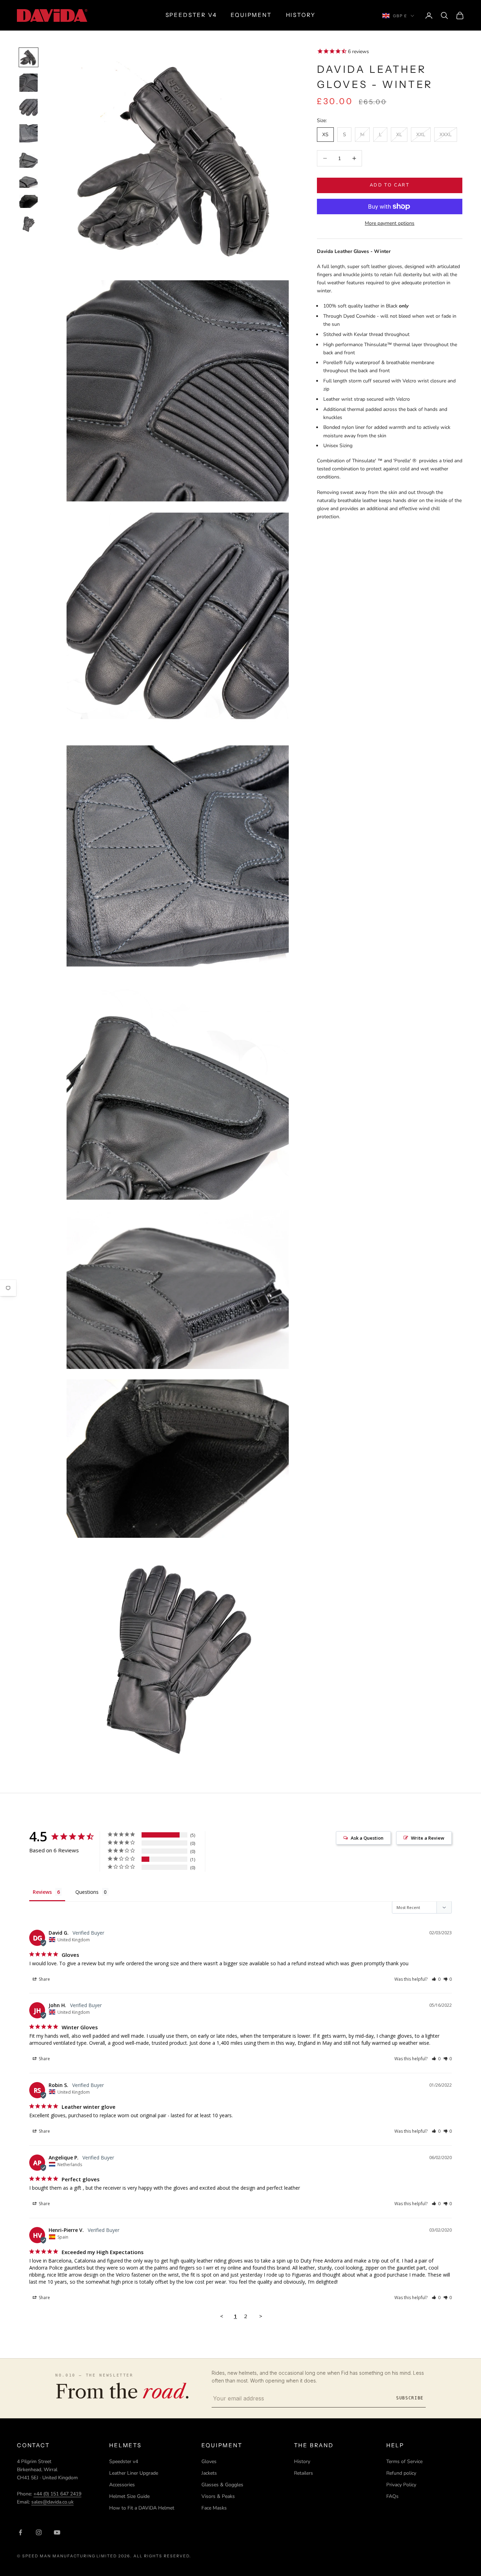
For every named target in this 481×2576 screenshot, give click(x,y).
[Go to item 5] (29, 159)
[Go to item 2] (29, 83)
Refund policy (401, 2473)
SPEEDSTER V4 (191, 15)
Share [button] (44, 1979)
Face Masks (214, 2508)
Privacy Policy (401, 2485)
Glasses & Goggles (222, 2485)
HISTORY (301, 15)
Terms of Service (404, 2461)
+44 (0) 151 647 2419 (57, 2494)
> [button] (261, 2316)
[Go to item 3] (29, 108)
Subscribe (410, 2398)
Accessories (122, 2485)
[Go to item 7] (29, 201)
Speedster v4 (124, 2461)
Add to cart (390, 185)
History (302, 2461)
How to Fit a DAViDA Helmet (142, 2508)
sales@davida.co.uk (52, 2502)
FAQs (392, 2496)
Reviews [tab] (42, 1892)
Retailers (304, 2473)
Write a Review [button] (428, 1838)
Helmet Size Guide (129, 2496)
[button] (436, 1979)
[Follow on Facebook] (20, 2532)
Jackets (209, 2473)
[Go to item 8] (29, 224)
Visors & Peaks (218, 2496)
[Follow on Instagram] (39, 2532)
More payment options (390, 223)
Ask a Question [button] (367, 1838)
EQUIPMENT (251, 15)
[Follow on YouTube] (57, 2532)
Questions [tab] (87, 1892)
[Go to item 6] (29, 181)
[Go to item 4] (29, 133)
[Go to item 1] (29, 57)
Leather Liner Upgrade (134, 2473)
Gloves (209, 2461)
